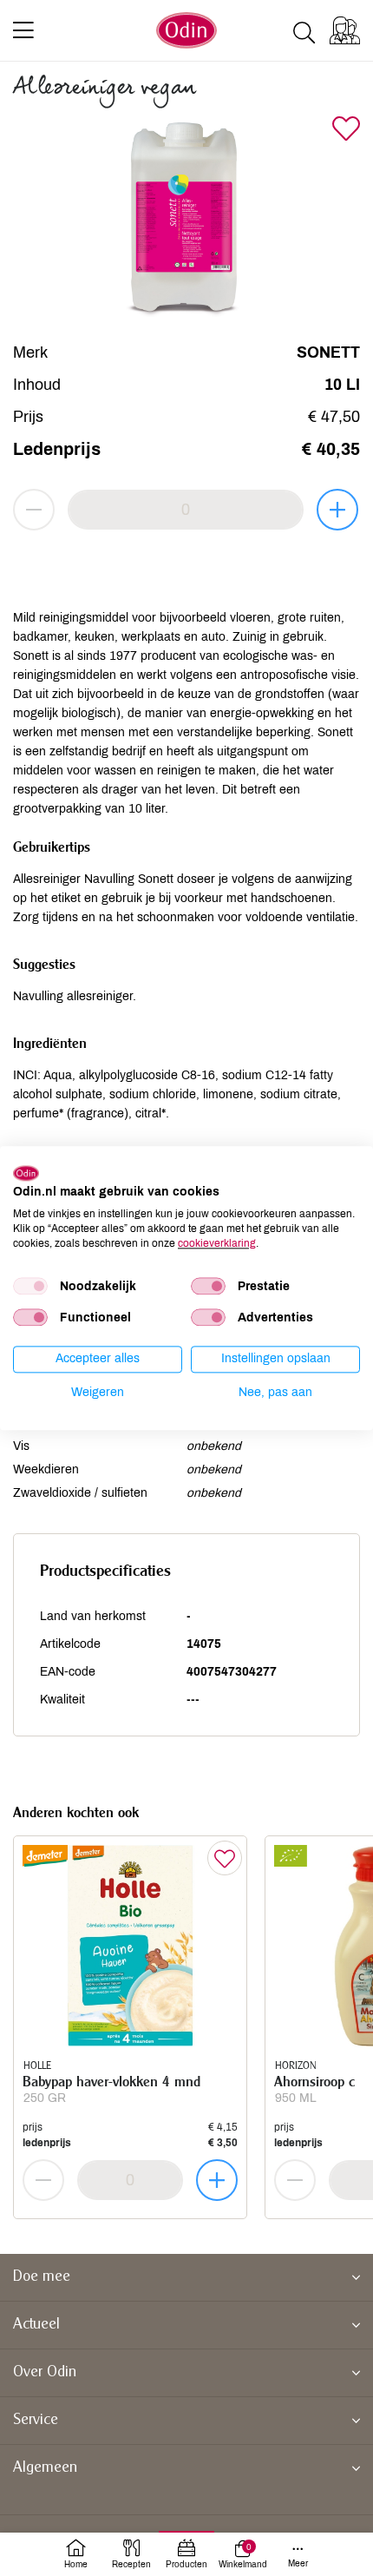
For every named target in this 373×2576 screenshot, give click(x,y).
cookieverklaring (217, 1243)
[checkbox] (30, 1287)
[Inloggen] (345, 30)
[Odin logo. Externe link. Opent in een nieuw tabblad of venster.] (26, 1173)
